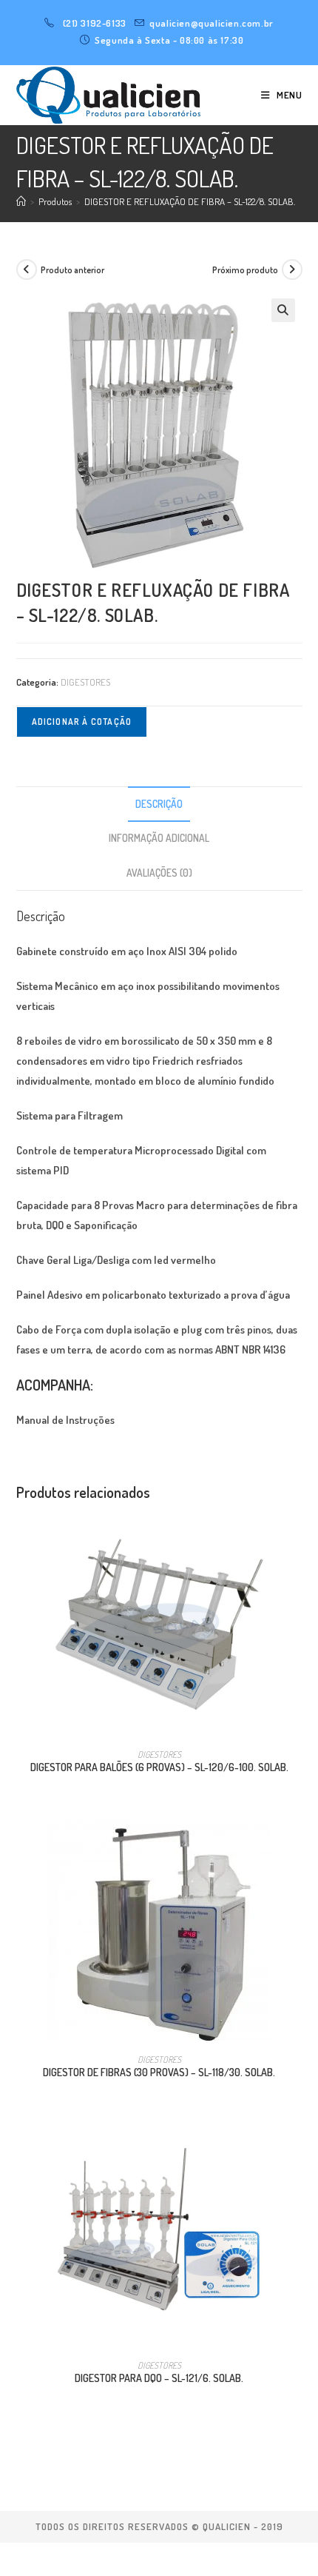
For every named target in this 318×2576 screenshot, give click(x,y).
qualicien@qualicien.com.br (212, 23)
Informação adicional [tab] (159, 838)
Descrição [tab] (159, 804)
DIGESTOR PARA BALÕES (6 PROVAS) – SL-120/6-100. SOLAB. (159, 1767)
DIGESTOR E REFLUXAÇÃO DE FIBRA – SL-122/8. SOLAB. (190, 201)
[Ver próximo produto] (292, 270)
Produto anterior (72, 270)
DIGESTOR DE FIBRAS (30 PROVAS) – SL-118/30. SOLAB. (159, 2072)
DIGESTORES (85, 682)
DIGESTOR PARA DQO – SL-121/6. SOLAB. (159, 2378)
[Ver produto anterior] (27, 270)
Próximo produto (245, 270)
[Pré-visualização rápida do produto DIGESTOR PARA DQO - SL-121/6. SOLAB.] (297, 2150)
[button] (283, 310)
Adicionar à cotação (82, 722)
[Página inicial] (21, 201)
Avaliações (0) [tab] (159, 873)
